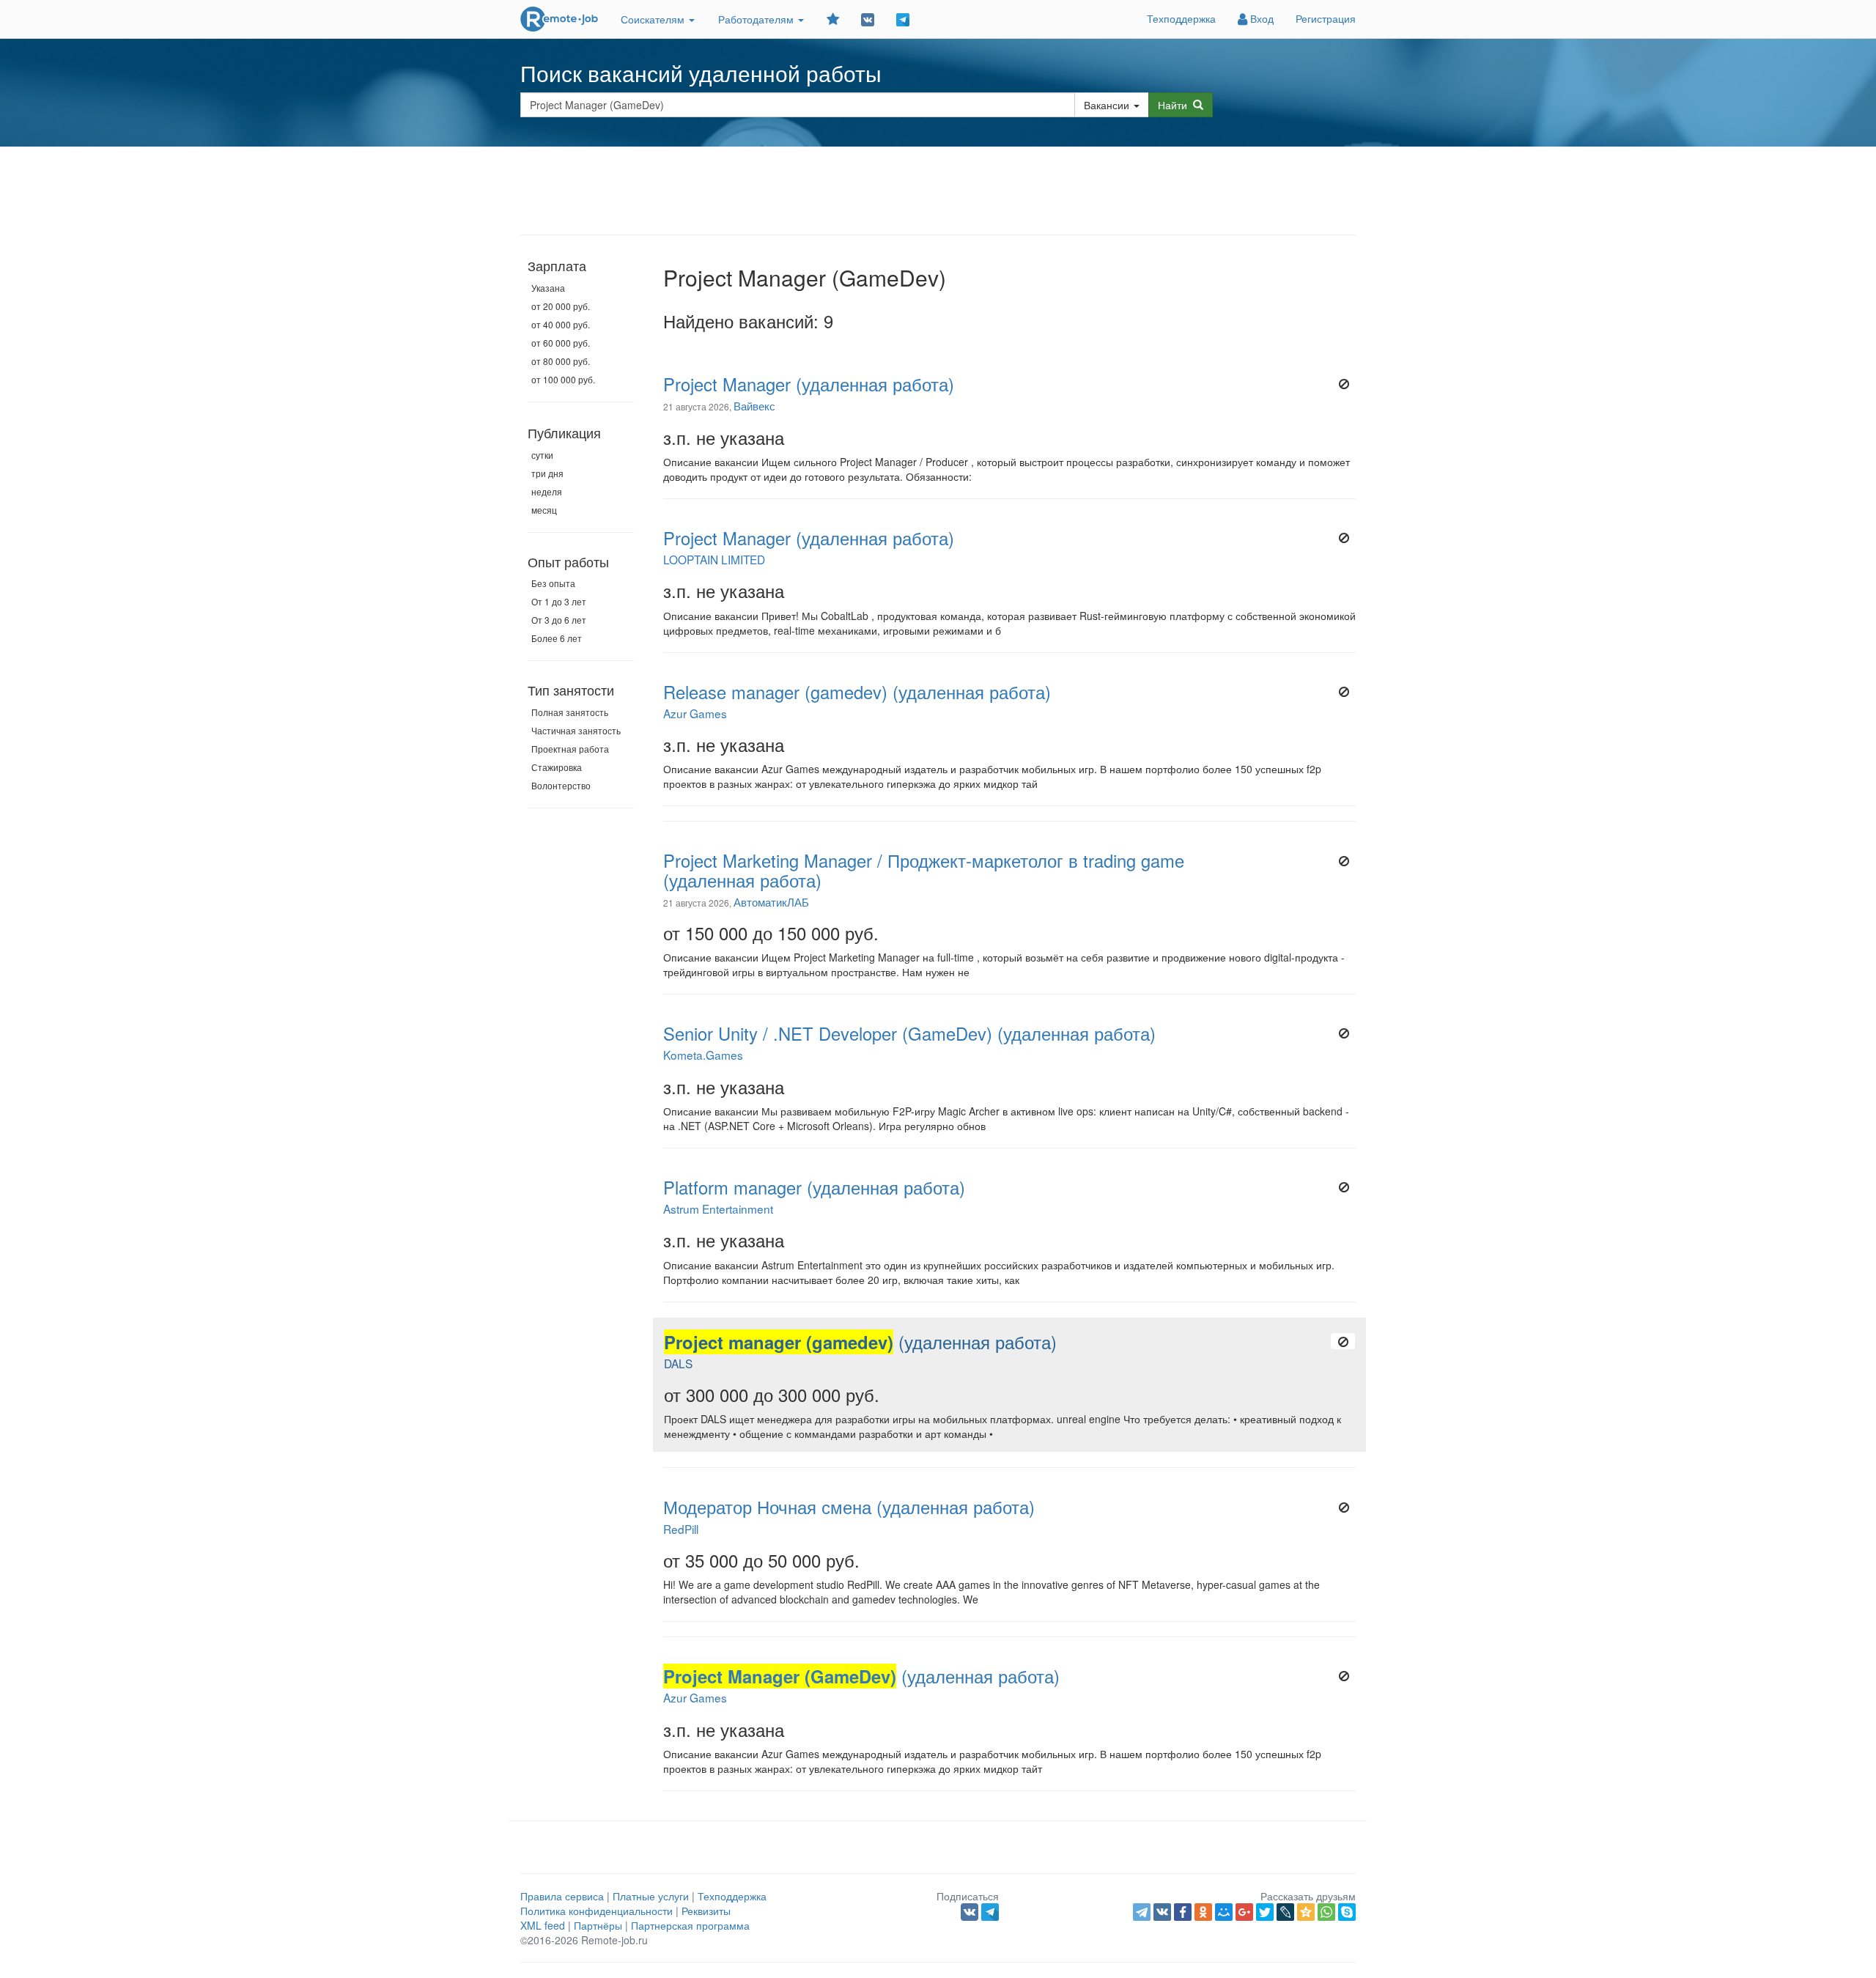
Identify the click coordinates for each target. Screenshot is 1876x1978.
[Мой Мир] (1224, 1912)
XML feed (543, 1925)
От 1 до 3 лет (559, 601)
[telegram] (1142, 1912)
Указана (548, 288)
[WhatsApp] (1326, 1912)
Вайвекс (754, 405)
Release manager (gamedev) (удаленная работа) (857, 692)
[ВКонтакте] (1162, 1912)
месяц (544, 510)
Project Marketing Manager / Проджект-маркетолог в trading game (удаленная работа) (924, 870)
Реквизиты (706, 1911)
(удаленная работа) (860, 1342)
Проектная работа (570, 749)
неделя (547, 491)
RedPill (681, 1529)
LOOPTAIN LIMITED (714, 559)
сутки (542, 455)
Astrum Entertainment (718, 1208)
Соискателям (654, 19)
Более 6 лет (557, 638)
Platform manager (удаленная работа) (814, 1187)
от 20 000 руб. (561, 306)
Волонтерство (561, 785)
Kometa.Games (703, 1055)
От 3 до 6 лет (559, 620)
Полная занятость (570, 712)
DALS (678, 1363)
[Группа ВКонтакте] (868, 19)
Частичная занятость (576, 730)
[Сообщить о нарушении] (1344, 384)
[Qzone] (1306, 1912)
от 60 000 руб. (561, 343)
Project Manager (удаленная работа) (809, 384)
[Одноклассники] (1203, 1912)
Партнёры (598, 1925)
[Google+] (1244, 1912)
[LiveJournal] (1285, 1912)
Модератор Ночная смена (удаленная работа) (849, 1507)
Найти (1175, 105)
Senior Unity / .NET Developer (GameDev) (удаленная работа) (909, 1033)
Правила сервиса (562, 1896)
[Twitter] (1265, 1912)
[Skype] (1347, 1912)
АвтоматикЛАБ (771, 901)
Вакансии (1107, 105)
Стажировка (557, 767)
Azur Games (695, 713)
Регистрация (1326, 18)
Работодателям (757, 19)
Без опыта (553, 583)
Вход (1260, 18)
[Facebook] (1183, 1912)
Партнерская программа (690, 1925)
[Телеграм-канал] (903, 19)
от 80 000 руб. (561, 361)
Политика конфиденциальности (597, 1911)
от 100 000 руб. (563, 379)
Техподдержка (1181, 18)
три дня (547, 473)
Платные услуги (651, 1896)
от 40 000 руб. (561, 324)
